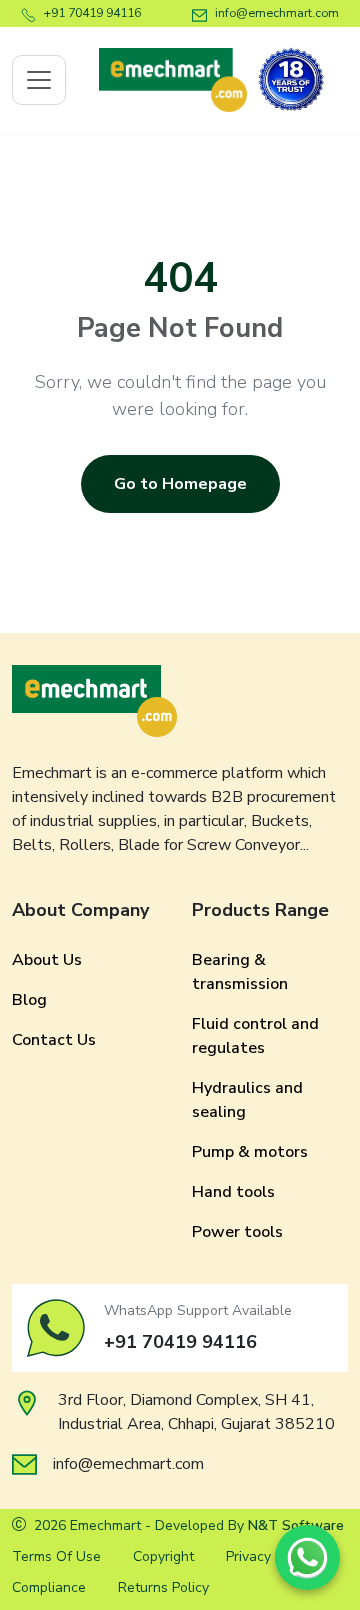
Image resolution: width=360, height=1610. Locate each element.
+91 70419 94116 (92, 12)
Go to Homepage (180, 484)
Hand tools (233, 1192)
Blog (29, 1000)
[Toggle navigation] (39, 80)
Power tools (237, 1232)
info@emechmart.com (277, 12)
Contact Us (54, 1040)
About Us (47, 960)
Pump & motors (250, 1152)
